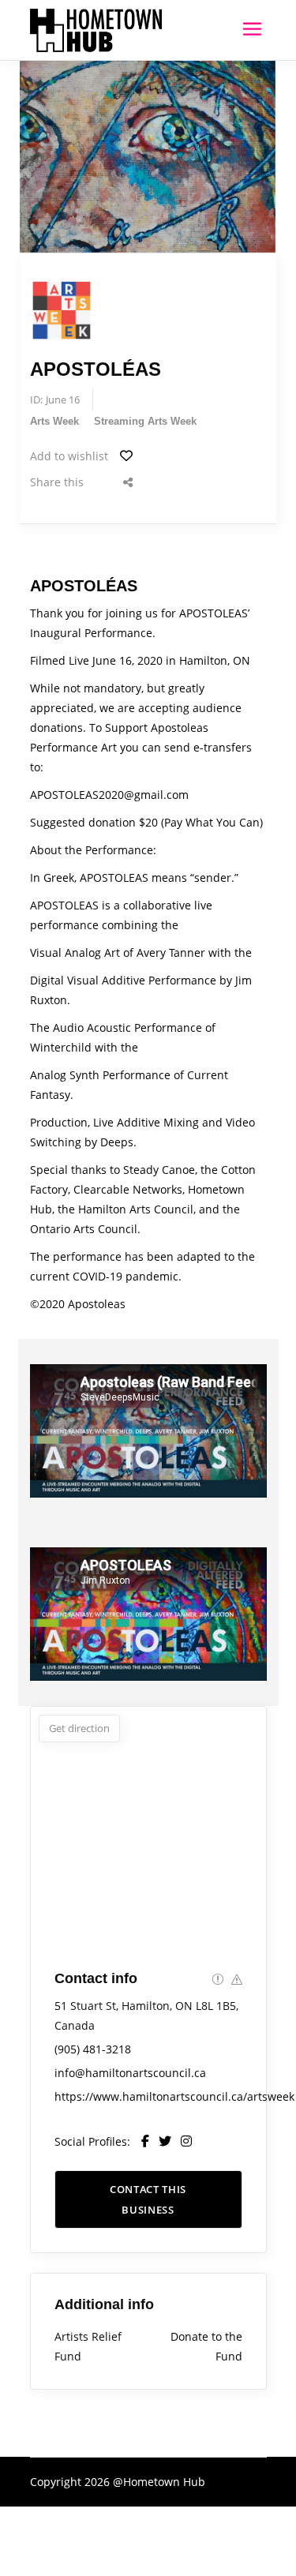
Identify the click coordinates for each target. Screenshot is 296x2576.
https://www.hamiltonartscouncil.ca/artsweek (174, 2096)
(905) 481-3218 (93, 2049)
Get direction (79, 1728)
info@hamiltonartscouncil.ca (130, 2073)
